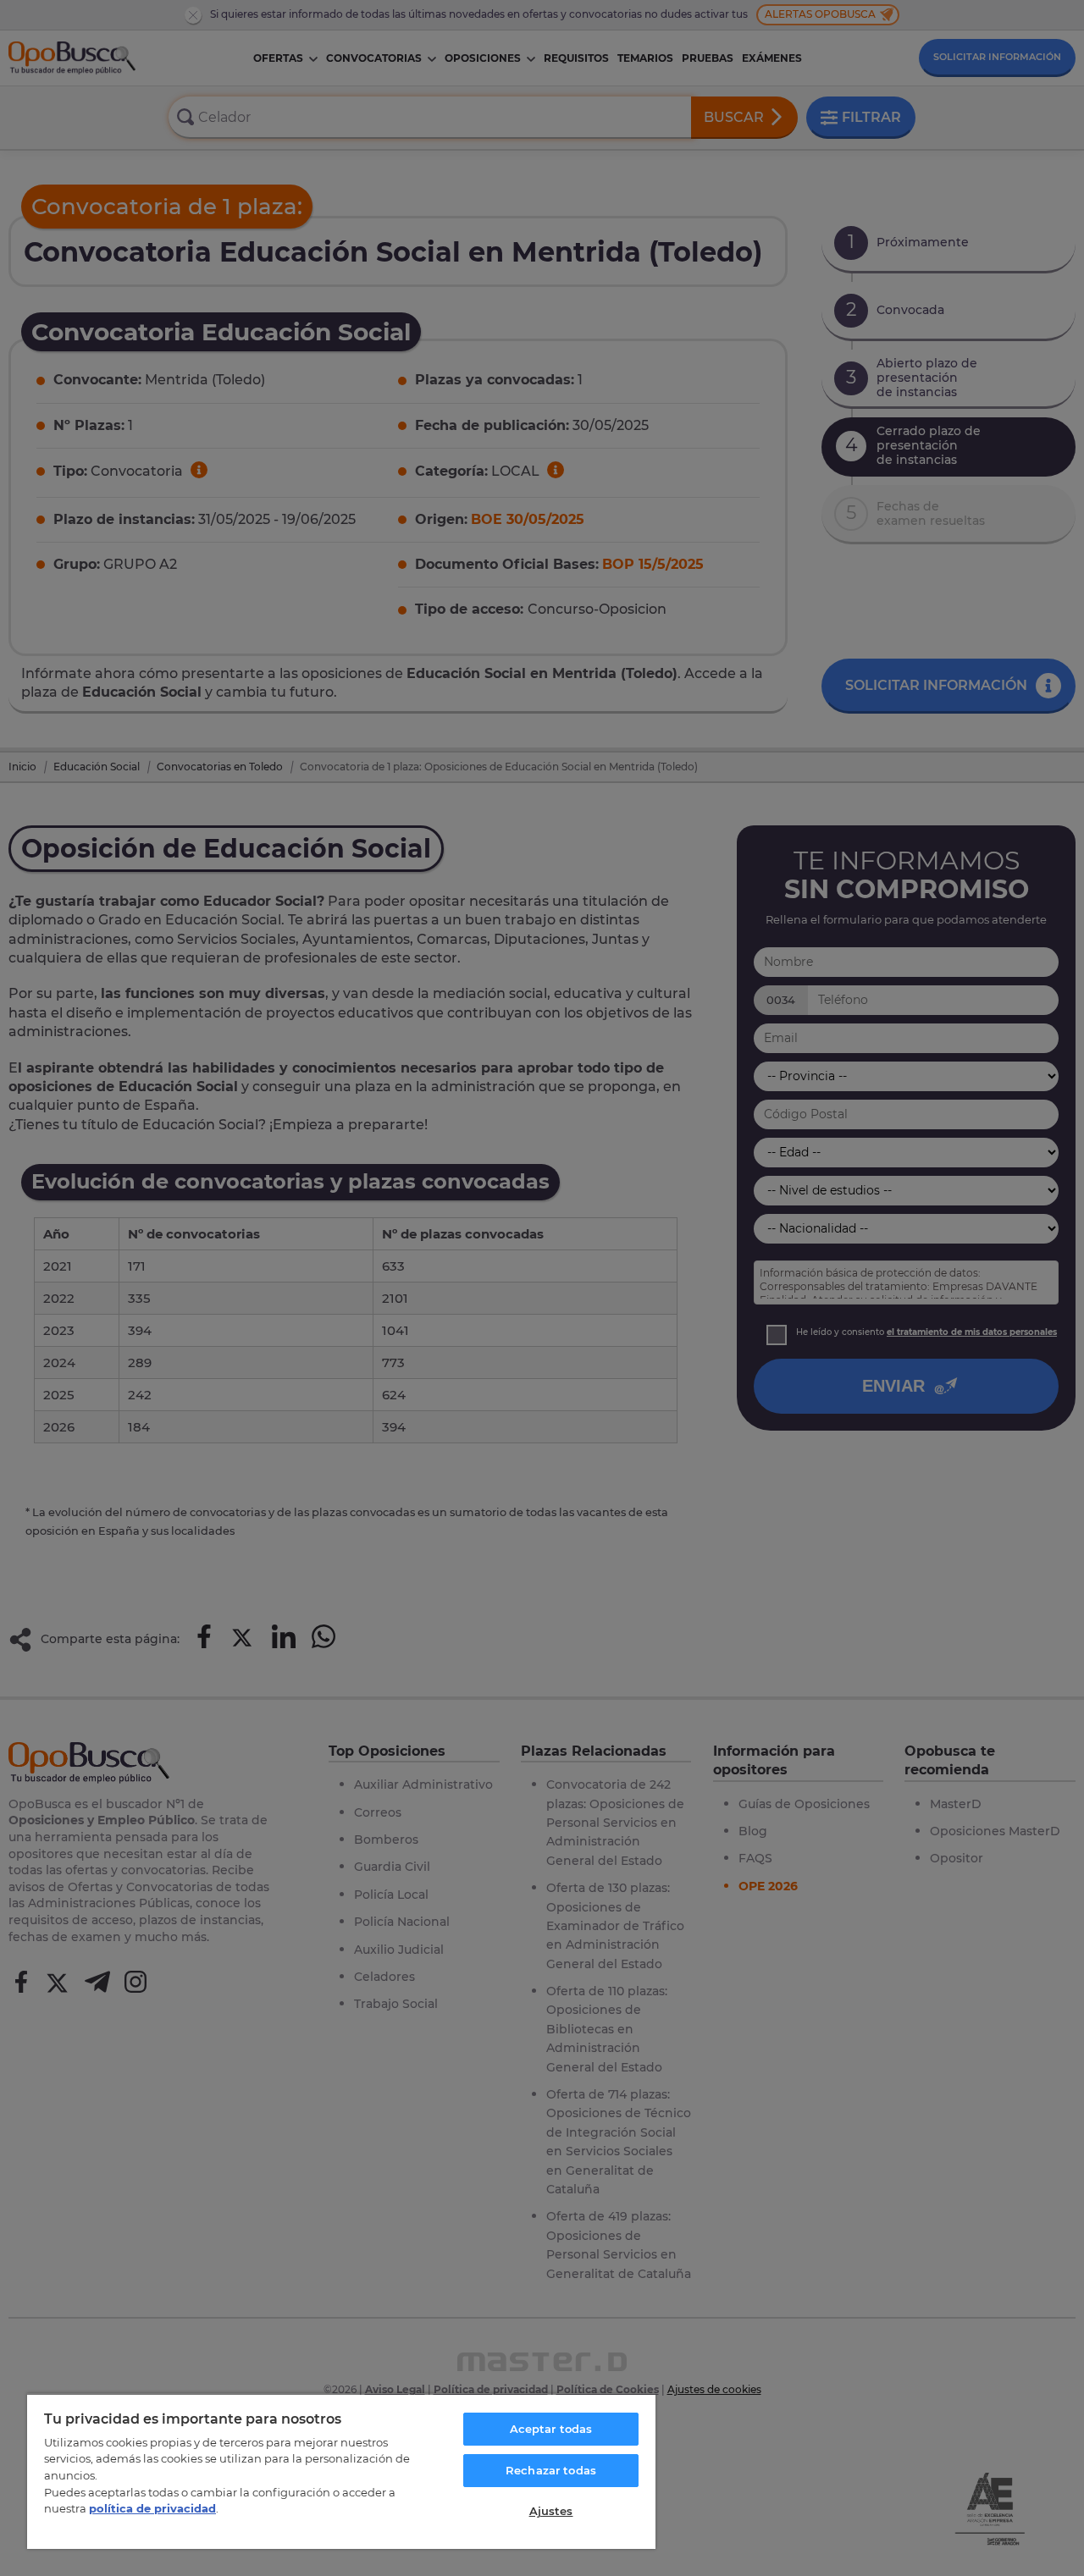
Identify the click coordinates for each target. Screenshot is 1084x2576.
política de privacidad (152, 2508)
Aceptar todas (551, 2429)
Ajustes (551, 2511)
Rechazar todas (551, 2470)
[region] (341, 2471)
